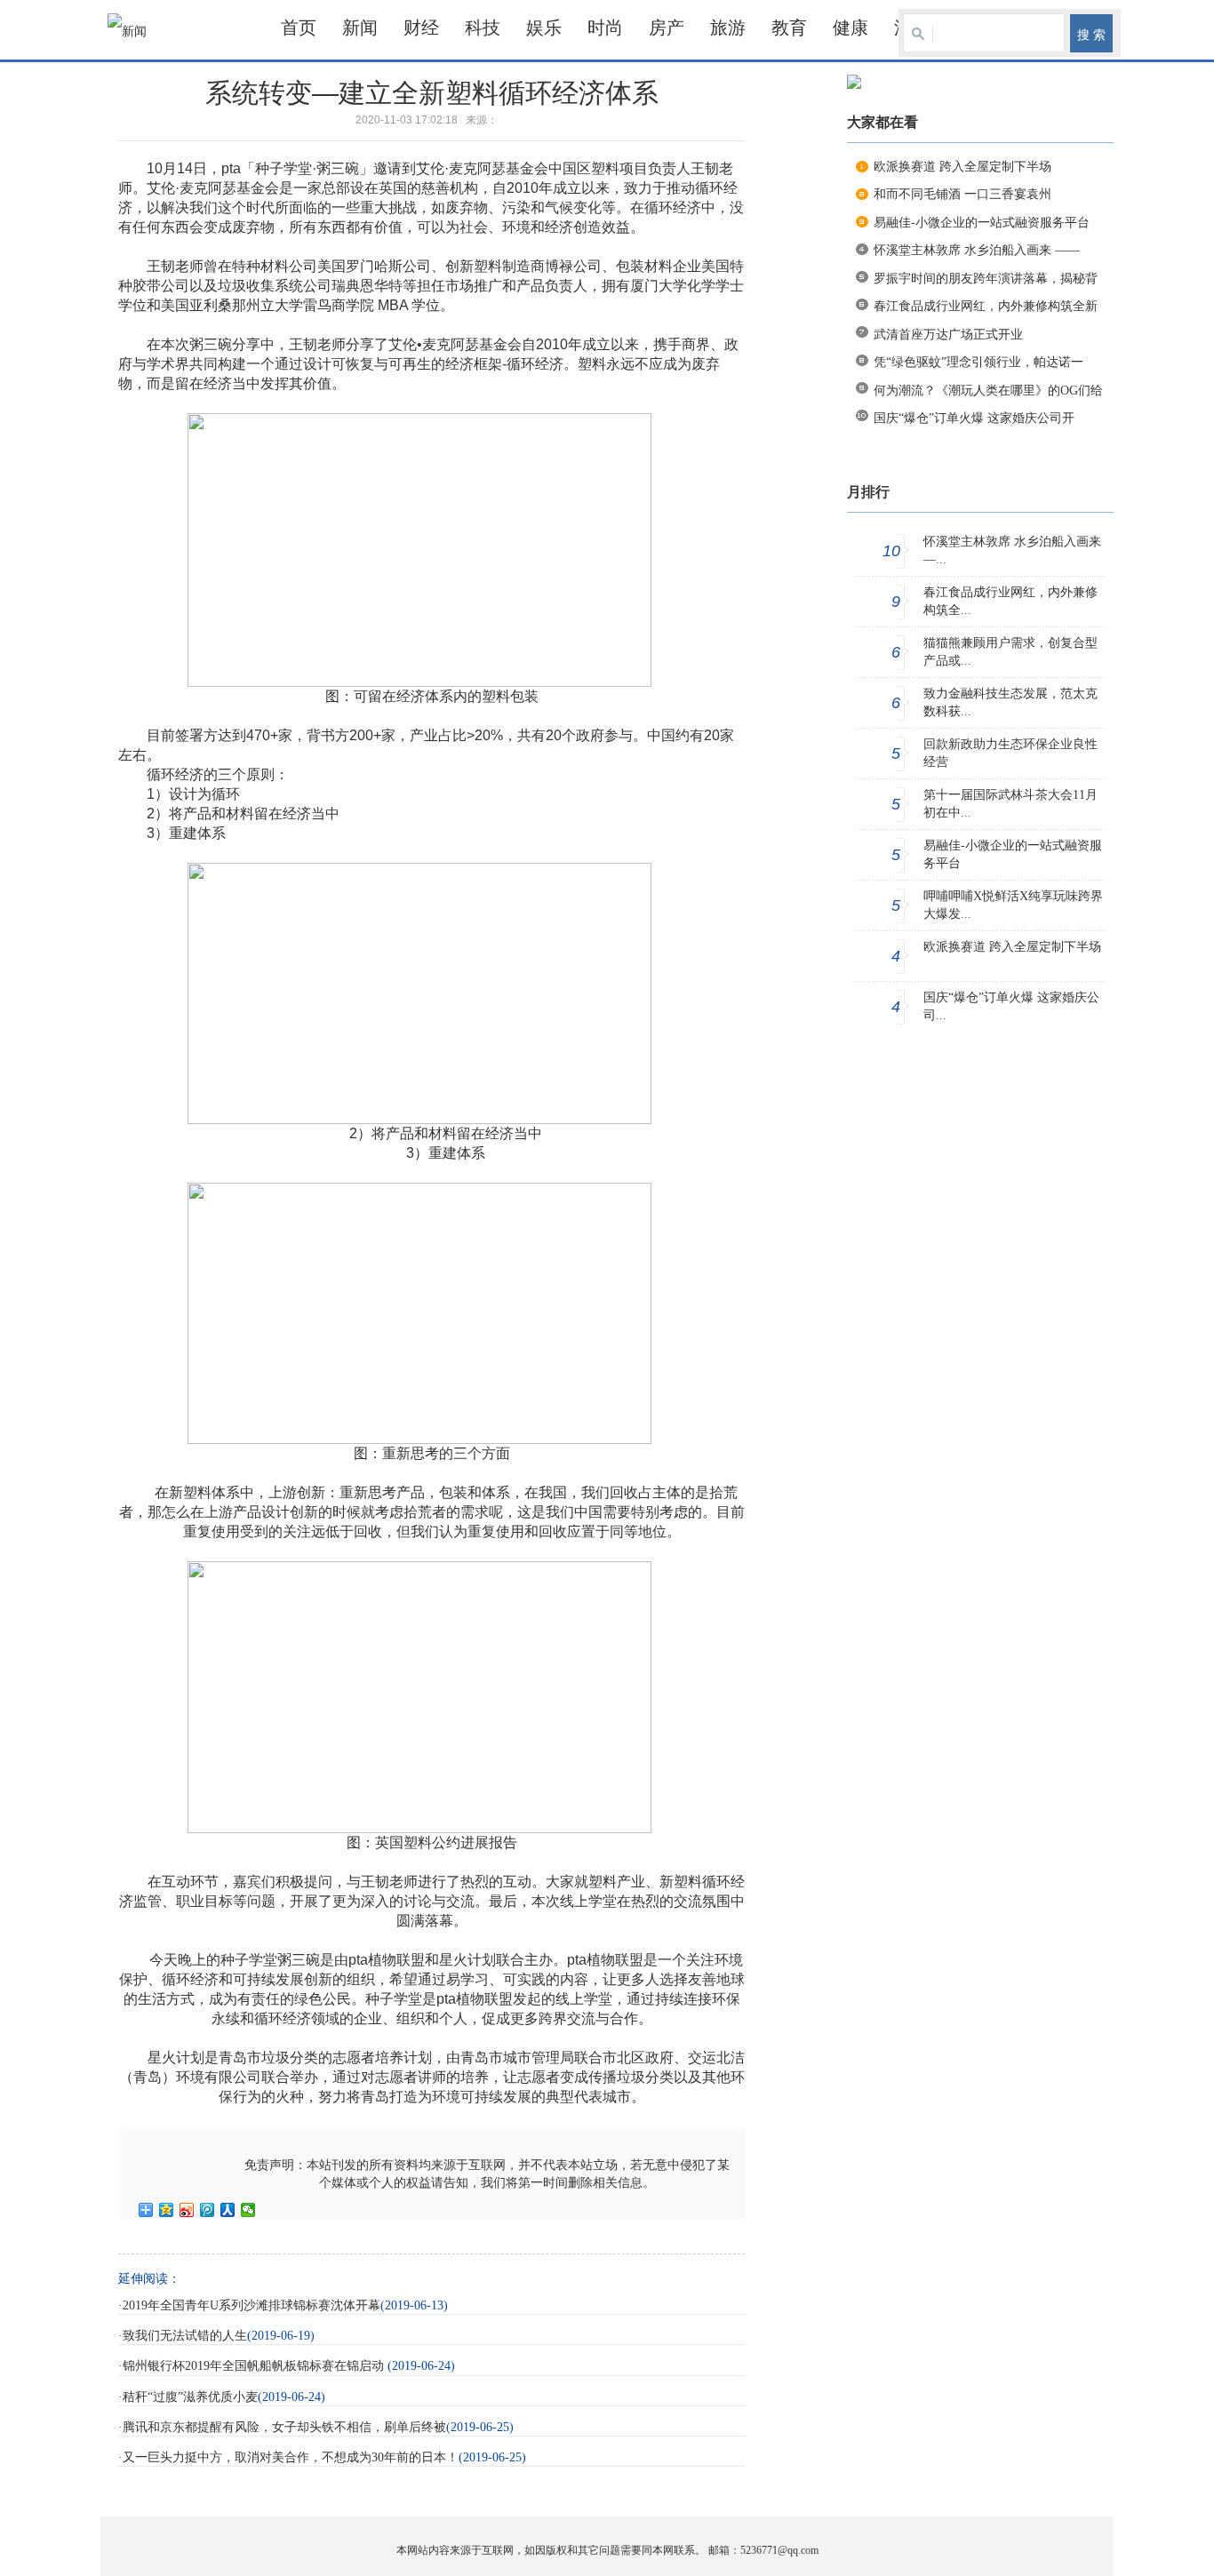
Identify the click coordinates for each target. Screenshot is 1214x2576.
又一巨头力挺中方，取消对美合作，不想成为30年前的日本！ (291, 2457)
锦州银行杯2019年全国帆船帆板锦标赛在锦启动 (255, 2366)
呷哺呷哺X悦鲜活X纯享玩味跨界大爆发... (1013, 905)
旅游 (728, 28)
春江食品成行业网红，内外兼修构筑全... (1010, 601)
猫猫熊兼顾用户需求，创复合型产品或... (1010, 652)
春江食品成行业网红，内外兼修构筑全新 (986, 306)
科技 (483, 28)
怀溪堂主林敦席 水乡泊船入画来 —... (1012, 550)
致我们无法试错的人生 (185, 2336)
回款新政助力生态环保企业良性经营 (1010, 753)
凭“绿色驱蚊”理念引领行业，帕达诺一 (978, 362)
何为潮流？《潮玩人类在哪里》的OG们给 (988, 391)
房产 (667, 28)
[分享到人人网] (228, 2210)
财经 (421, 28)
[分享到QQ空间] (167, 2210)
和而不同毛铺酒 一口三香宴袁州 (962, 194)
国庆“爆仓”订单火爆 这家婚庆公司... (1011, 1006)
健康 (851, 28)
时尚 (605, 28)
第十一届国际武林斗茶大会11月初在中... (1010, 804)
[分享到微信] (248, 2210)
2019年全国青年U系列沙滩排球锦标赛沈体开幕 (252, 2305)
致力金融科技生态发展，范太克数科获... (1010, 702)
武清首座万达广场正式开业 (948, 335)
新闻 (360, 28)
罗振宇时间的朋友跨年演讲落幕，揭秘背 (986, 279)
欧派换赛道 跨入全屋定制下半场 (962, 167)
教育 (789, 28)
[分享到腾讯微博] (208, 2210)
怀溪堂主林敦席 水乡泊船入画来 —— (977, 250)
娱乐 (544, 28)
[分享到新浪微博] (187, 2210)
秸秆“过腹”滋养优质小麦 (190, 2397)
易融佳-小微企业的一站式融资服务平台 (982, 223)
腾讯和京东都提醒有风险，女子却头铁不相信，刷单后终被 (284, 2427)
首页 (299, 28)
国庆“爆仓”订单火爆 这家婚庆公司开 (974, 418)
